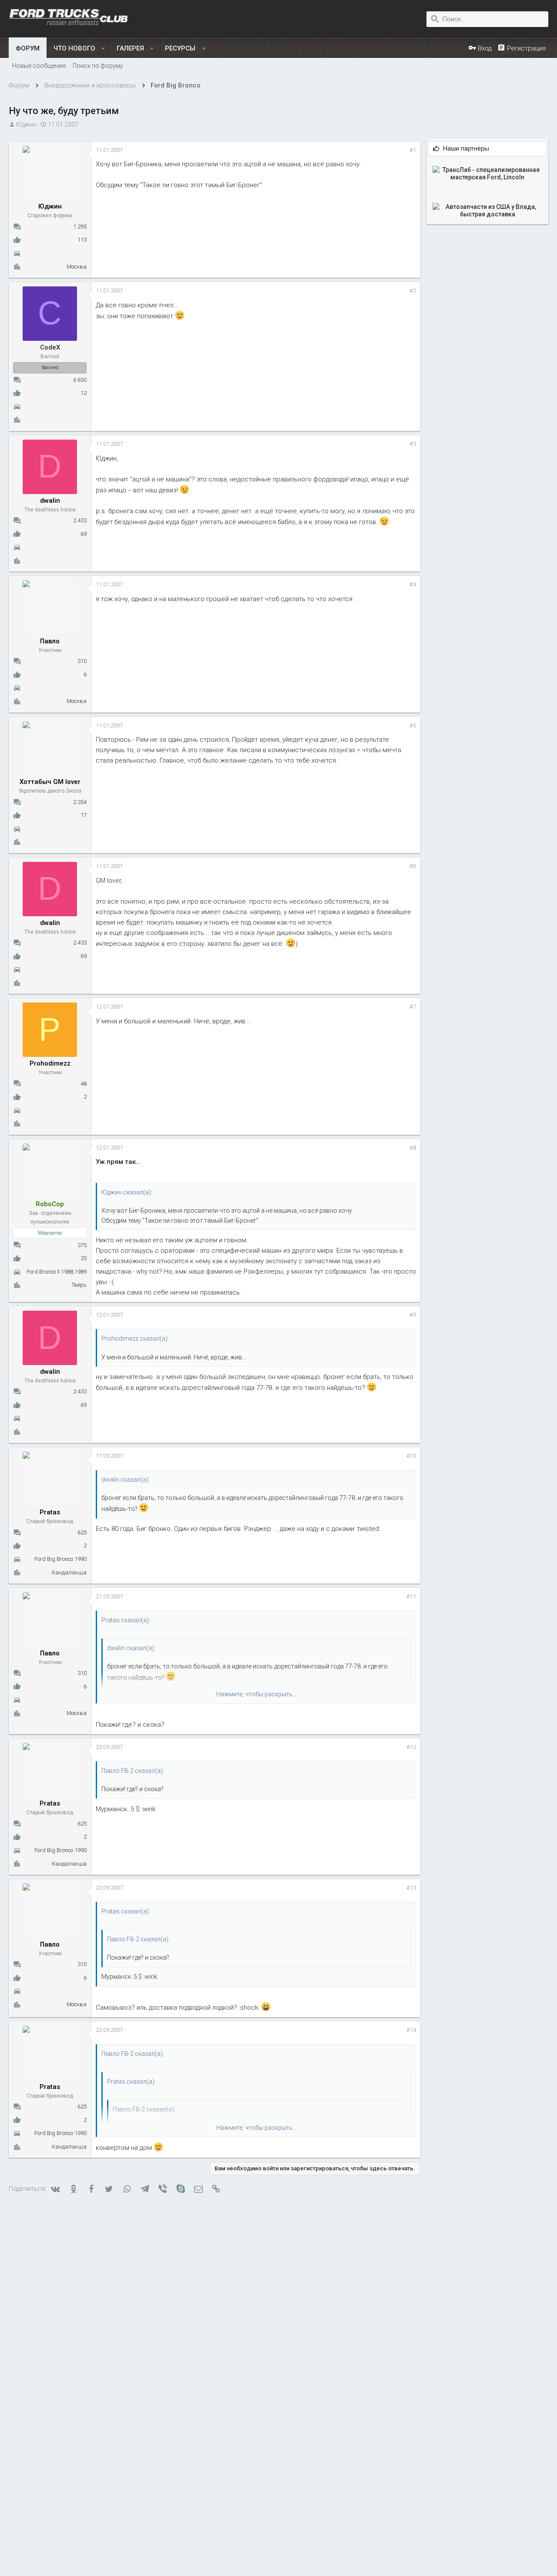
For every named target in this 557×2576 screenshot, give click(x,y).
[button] (103, 48)
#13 (411, 1888)
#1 (413, 150)
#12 (411, 1747)
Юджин (26, 124)
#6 (413, 866)
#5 (413, 725)
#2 (413, 291)
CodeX (50, 347)
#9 (413, 1315)
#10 (411, 1456)
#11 (411, 1596)
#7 (413, 1007)
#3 (413, 444)
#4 (413, 584)
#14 (411, 2030)
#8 (413, 1148)
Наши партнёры (466, 149)
